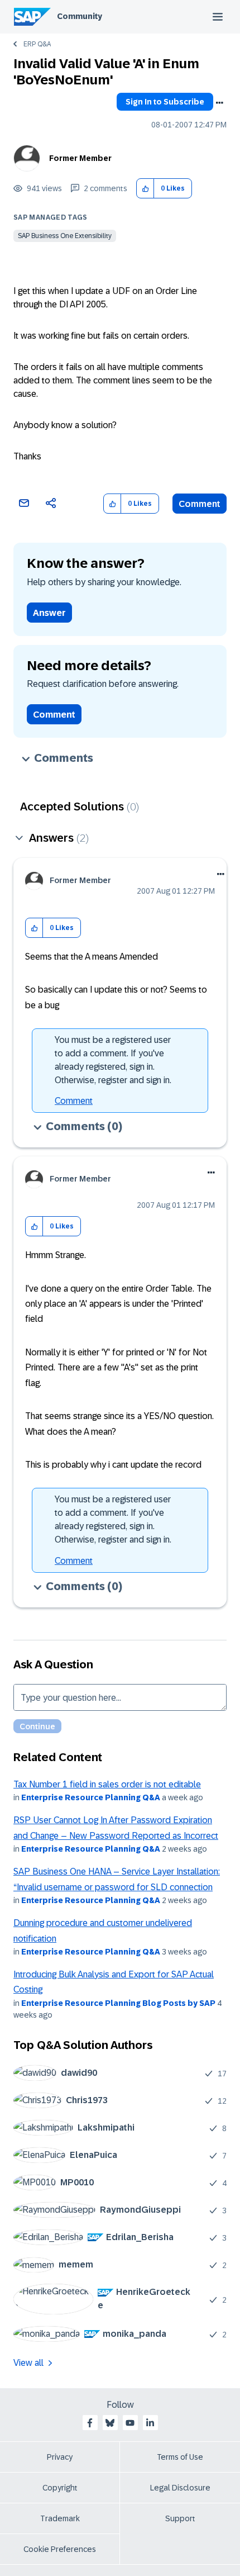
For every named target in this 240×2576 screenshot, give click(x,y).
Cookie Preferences (60, 2549)
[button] (145, 189)
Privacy (60, 2457)
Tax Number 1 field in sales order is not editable (107, 1784)
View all (28, 2363)
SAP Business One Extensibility (65, 236)
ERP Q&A (37, 44)
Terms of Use (180, 2457)
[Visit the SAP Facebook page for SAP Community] (90, 2423)
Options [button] (219, 103)
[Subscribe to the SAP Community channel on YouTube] (130, 2423)
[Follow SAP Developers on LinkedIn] (150, 2423)
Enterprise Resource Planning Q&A (91, 1797)
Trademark (60, 2518)
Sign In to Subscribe (165, 102)
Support (180, 2518)
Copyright (60, 2488)
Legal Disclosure (180, 2488)
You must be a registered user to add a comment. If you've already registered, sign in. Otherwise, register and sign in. (113, 1060)
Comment (200, 504)
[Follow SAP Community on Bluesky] (110, 2423)
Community (80, 16)
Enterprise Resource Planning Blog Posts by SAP (118, 2003)
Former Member (80, 158)
